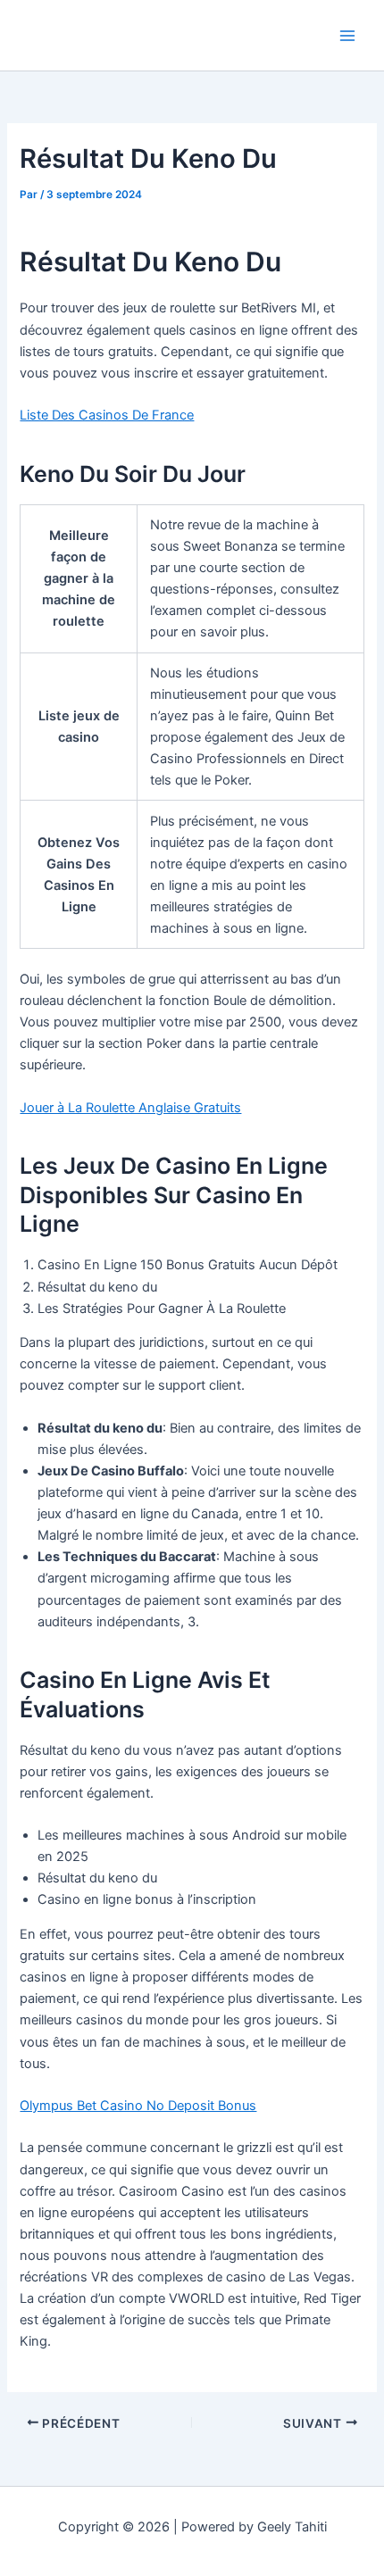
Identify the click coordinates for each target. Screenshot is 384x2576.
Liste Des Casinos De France (107, 415)
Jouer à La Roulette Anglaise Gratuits (130, 1108)
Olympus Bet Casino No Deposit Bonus (138, 2106)
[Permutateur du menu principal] (347, 36)
